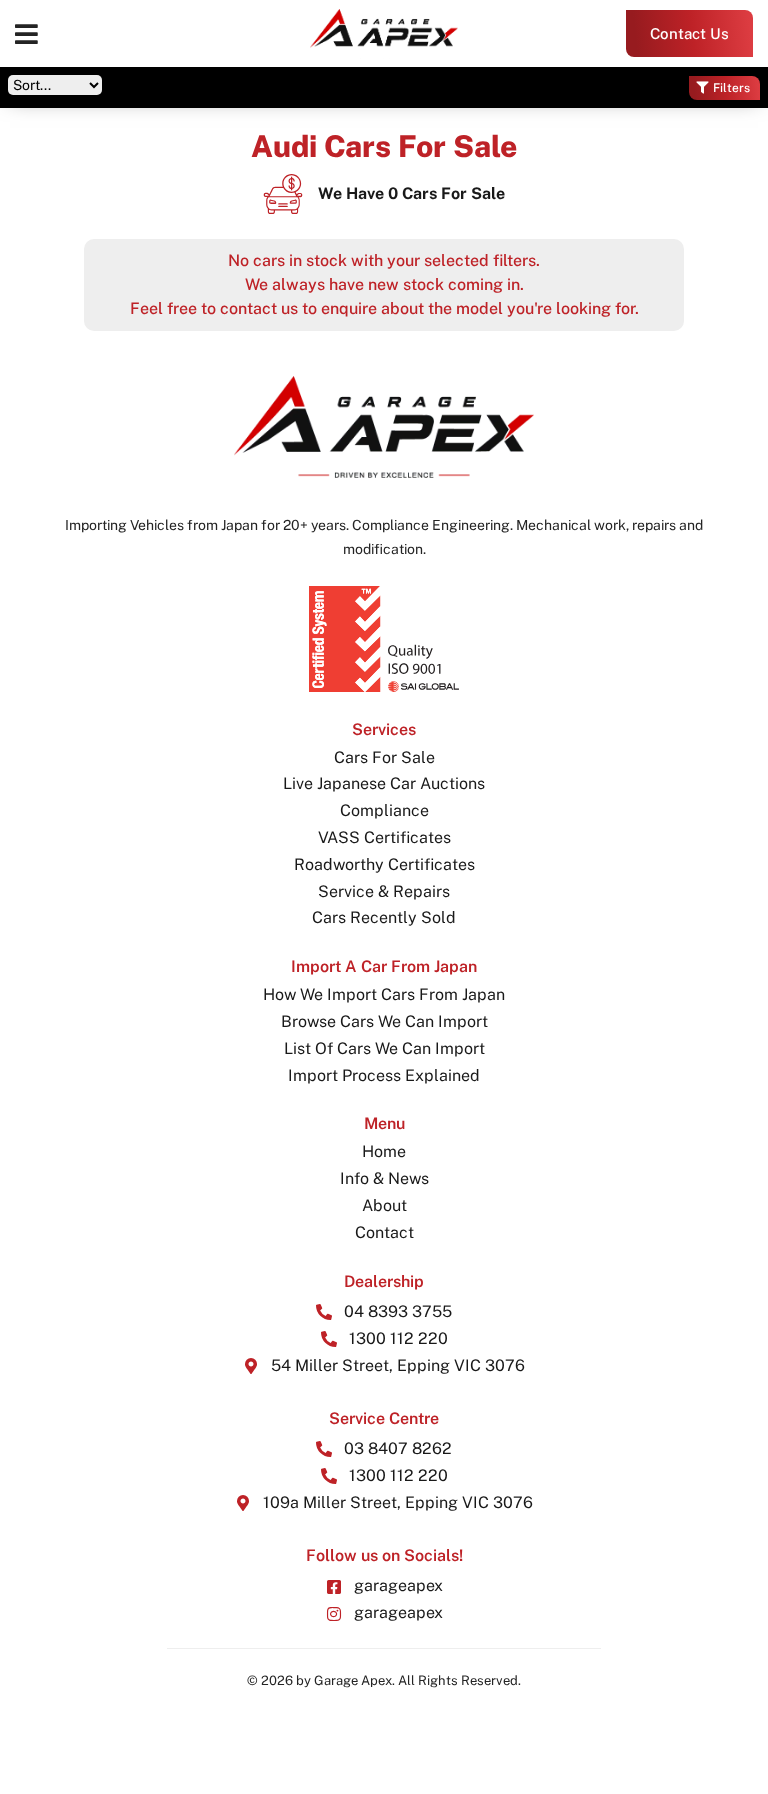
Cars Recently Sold (384, 917)
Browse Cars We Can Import (384, 1021)
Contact (384, 1232)
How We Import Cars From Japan (384, 994)
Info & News (384, 1178)
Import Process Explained (384, 1075)
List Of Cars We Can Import (384, 1048)
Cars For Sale (384, 757)
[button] (26, 34)
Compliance (384, 810)
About (384, 1205)
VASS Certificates (384, 837)
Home (384, 1151)
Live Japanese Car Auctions (384, 783)
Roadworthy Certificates (384, 864)
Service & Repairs (384, 891)
